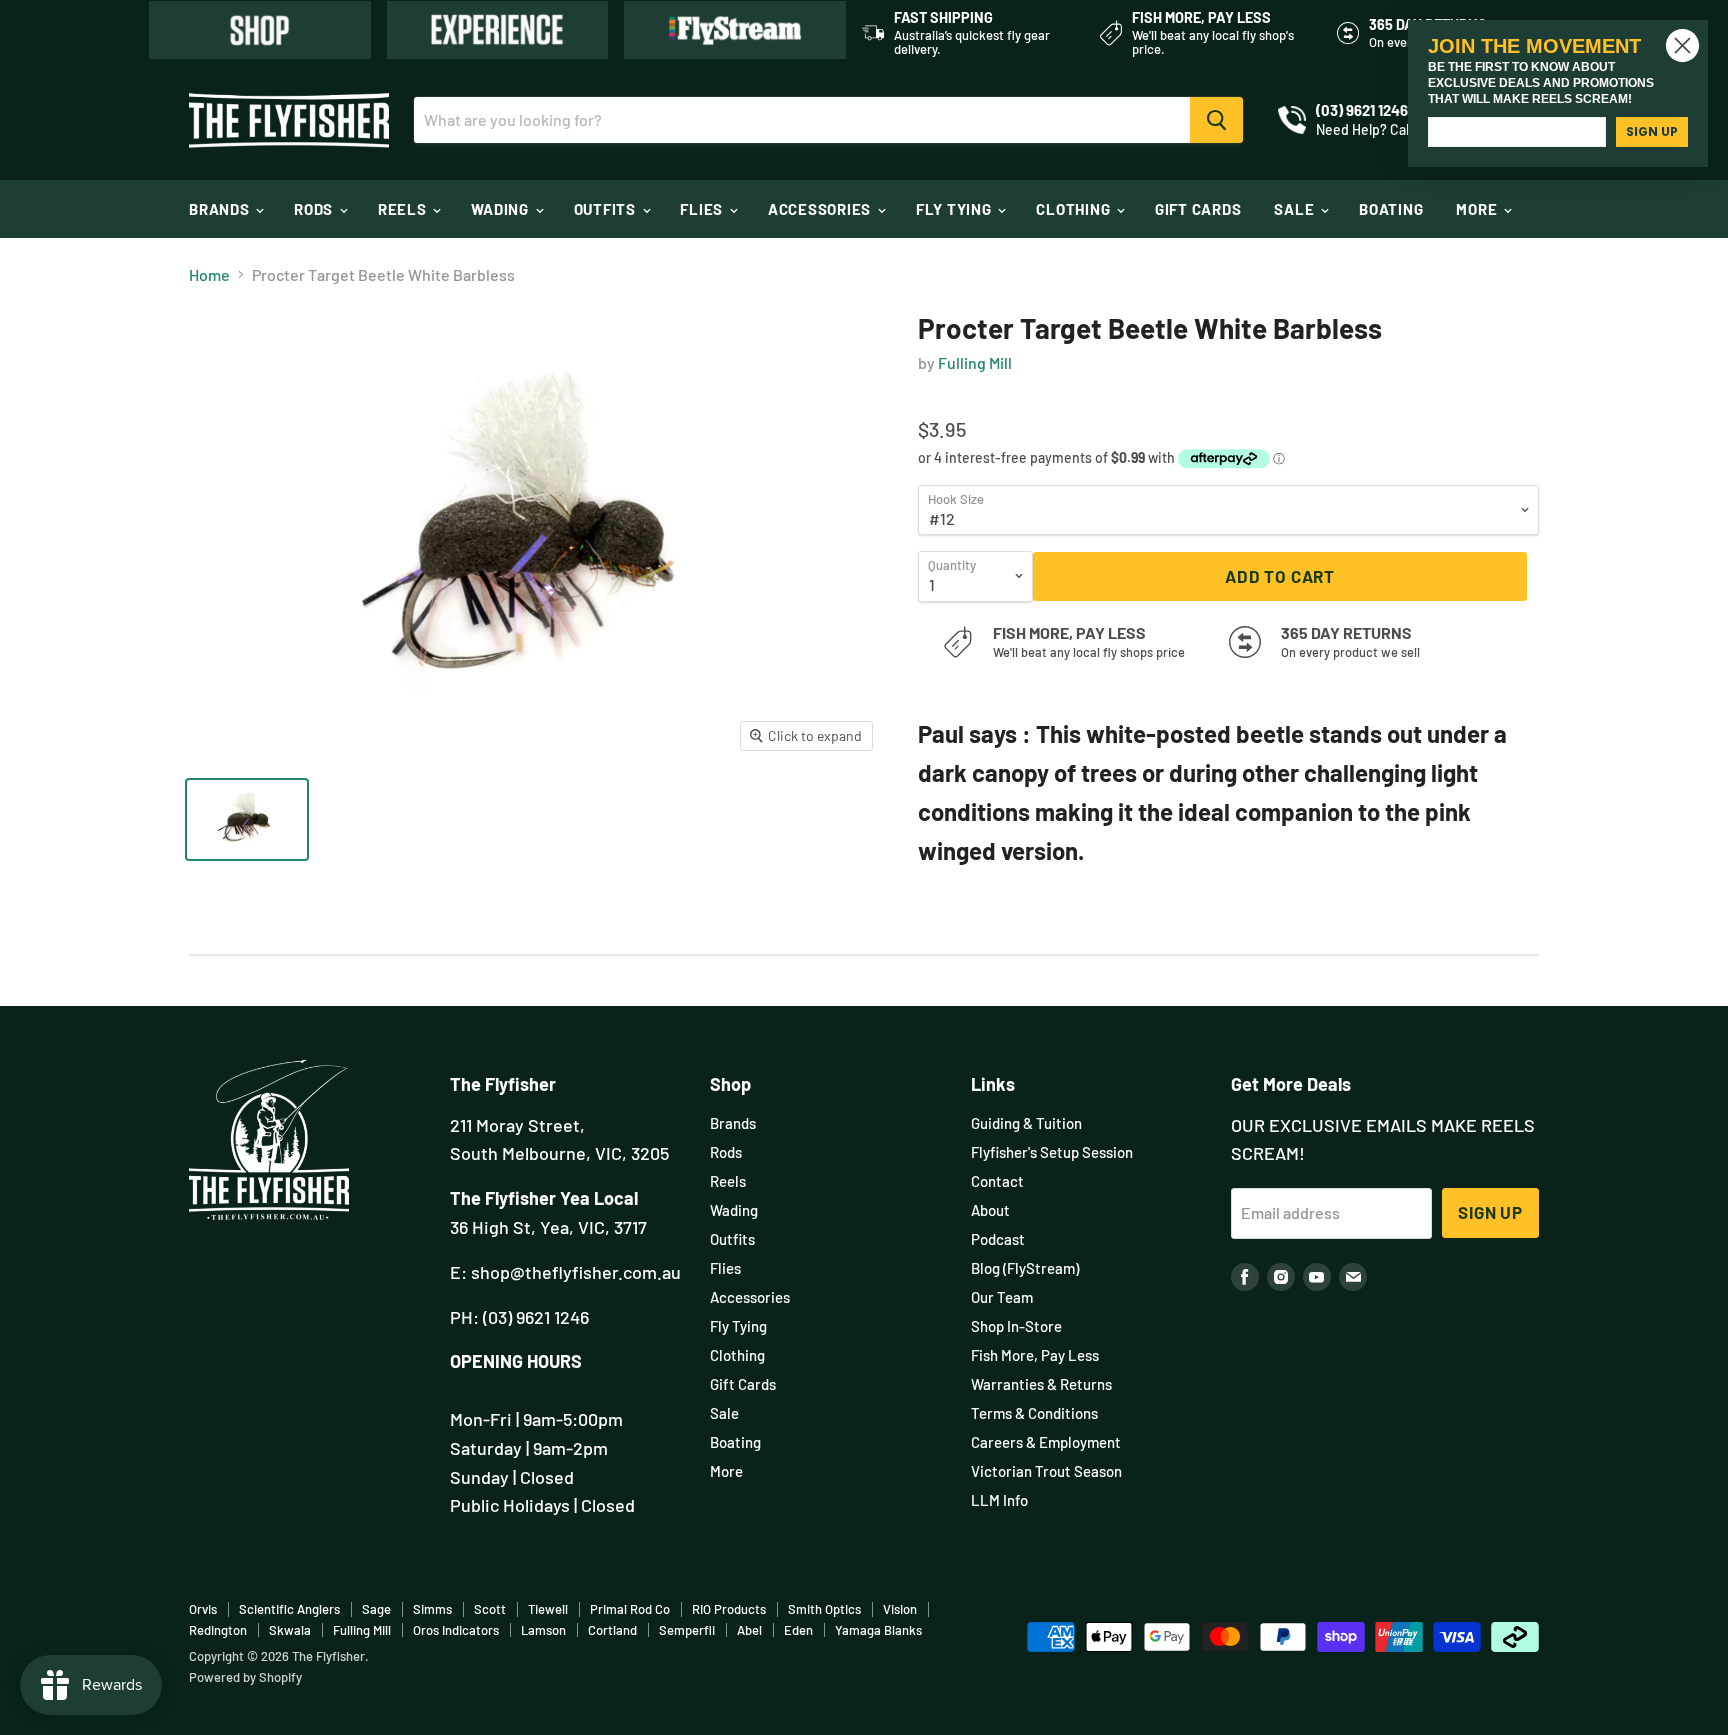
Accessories (821, 209)
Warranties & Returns (1041, 1384)
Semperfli (687, 1630)
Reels (404, 209)
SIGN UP (1652, 131)
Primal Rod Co (630, 1609)
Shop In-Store (1016, 1326)
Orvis (203, 1609)
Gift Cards (1198, 209)
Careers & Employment (1046, 1442)
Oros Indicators (456, 1630)
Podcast (998, 1239)
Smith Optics (824, 1609)
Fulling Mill (975, 362)
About (990, 1210)
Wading (501, 209)
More (1478, 209)
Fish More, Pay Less (1035, 1355)
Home (209, 275)
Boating (1391, 209)
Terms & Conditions (1034, 1413)
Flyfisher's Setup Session (1052, 1152)
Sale (1296, 209)
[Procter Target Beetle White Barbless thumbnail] (247, 819)
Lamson (543, 1630)
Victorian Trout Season (1046, 1471)
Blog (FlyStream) (1025, 1268)
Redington (218, 1630)
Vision (900, 1609)
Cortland (612, 1630)
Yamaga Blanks (878, 1630)
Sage (376, 1609)
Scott (490, 1609)
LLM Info (999, 1500)
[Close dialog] (1682, 45)
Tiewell (548, 1609)
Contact (997, 1181)
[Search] (1216, 120)
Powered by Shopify (245, 1677)
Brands (221, 209)
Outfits (607, 209)
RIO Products (729, 1609)
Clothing (1075, 209)
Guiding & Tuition (1026, 1123)
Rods (315, 209)
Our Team (1002, 1297)
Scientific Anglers (289, 1609)
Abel (749, 1630)
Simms (432, 1609)
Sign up (1490, 1212)
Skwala (290, 1630)
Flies (703, 209)
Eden (798, 1630)
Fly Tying (956, 209)
